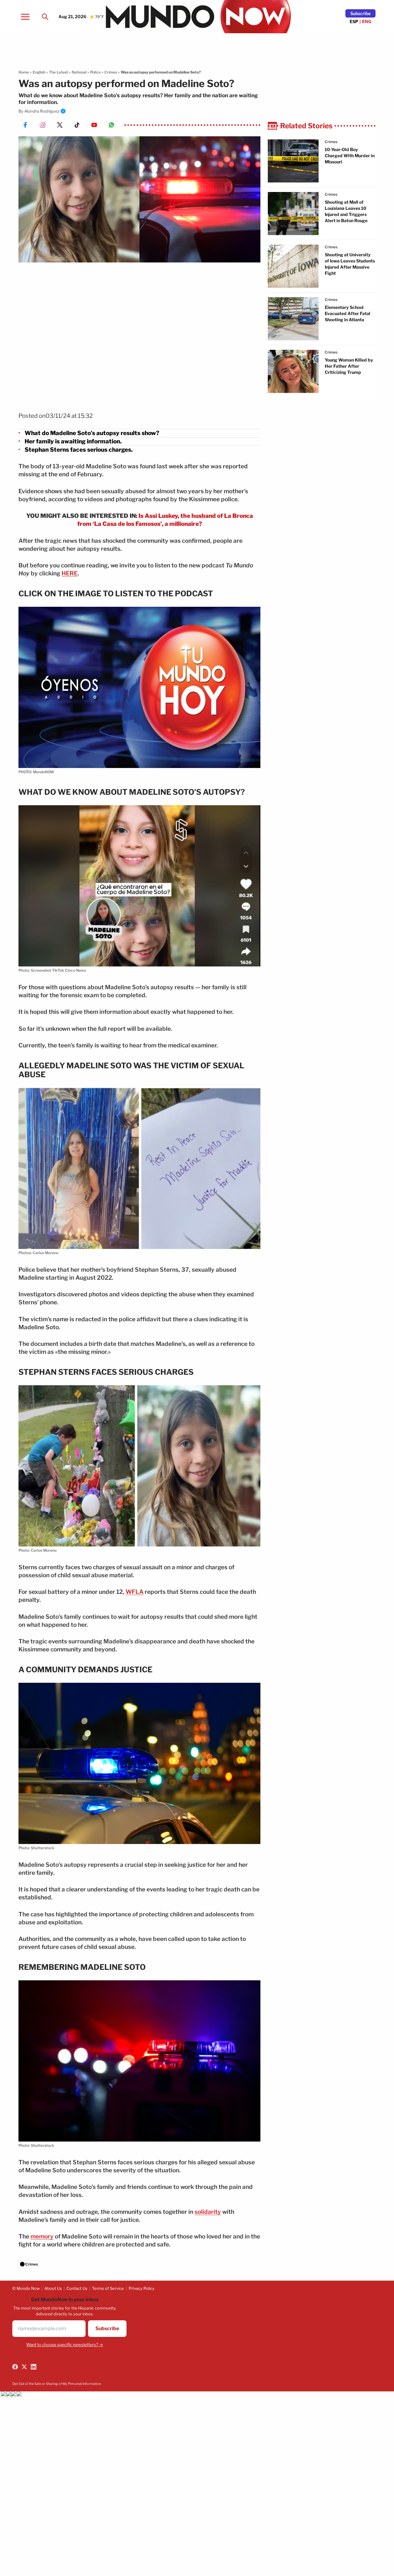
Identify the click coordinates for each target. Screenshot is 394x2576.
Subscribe (360, 13)
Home (24, 72)
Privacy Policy (142, 2288)
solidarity (208, 2212)
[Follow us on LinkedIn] (34, 2367)
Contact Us (77, 2288)
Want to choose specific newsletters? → (65, 2345)
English (39, 72)
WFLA (135, 1592)
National (79, 72)
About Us (53, 2288)
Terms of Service (108, 2288)
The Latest (58, 72)
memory (42, 2236)
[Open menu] (25, 17)
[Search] (45, 17)
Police (95, 72)
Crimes (111, 72)
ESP (354, 21)
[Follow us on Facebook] (15, 2367)
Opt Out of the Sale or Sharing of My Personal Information (57, 2384)
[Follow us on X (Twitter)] (24, 2367)
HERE (70, 573)
